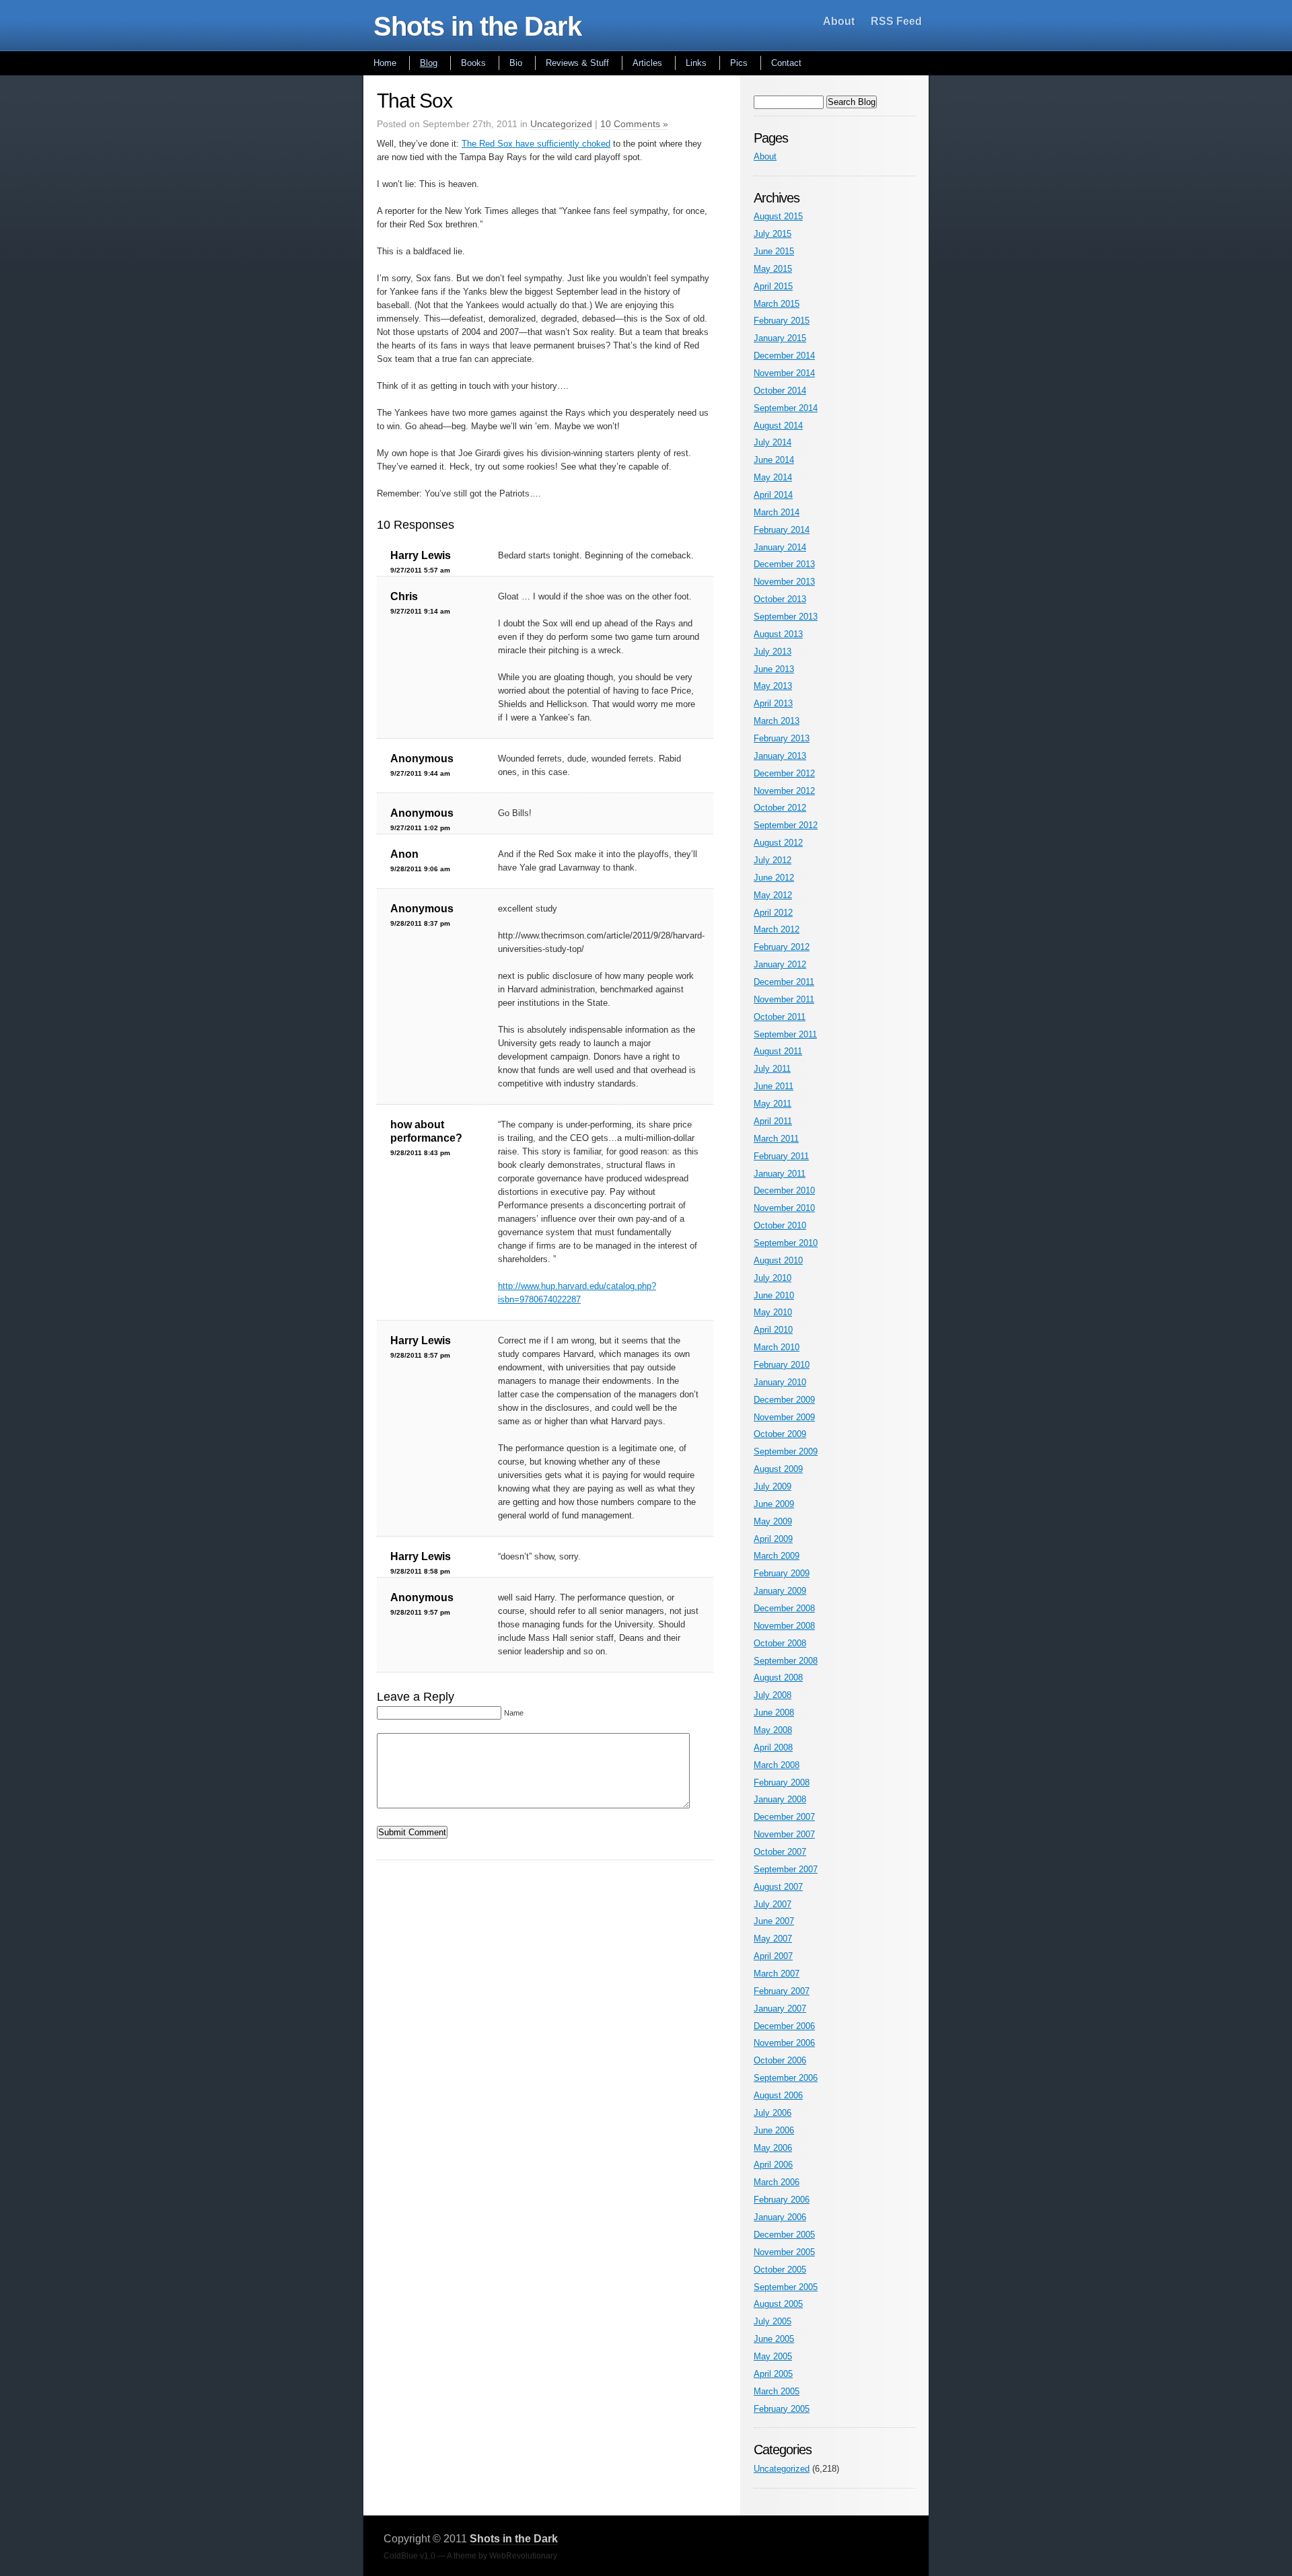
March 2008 (777, 1765)
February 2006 (782, 2200)
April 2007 (773, 1956)
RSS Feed (896, 21)
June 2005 (774, 2339)
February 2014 (782, 530)
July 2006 (773, 2113)
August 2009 (778, 1469)
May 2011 (773, 1104)
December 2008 (784, 1608)
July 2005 (773, 2321)
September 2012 (786, 825)
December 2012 (784, 773)
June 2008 (774, 1713)
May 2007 (773, 1939)
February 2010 (782, 1365)
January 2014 (780, 547)
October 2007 (780, 1852)
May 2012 (773, 895)
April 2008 (773, 1747)
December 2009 (784, 1400)
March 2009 (777, 1556)
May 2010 (773, 1312)
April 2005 (773, 2374)
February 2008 (782, 1782)
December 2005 (784, 2235)
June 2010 (774, 1295)
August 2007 (778, 1887)
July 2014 (773, 442)
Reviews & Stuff (577, 63)
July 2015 (773, 234)
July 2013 (773, 652)
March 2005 (777, 2391)
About (839, 21)
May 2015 (773, 269)
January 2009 (780, 1591)
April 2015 (773, 286)
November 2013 (784, 582)
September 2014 (786, 408)
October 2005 (780, 2270)
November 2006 (784, 2043)
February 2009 (782, 1573)
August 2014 (778, 426)
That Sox (415, 101)
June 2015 (774, 251)
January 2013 (780, 756)
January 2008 (780, 1799)
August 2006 (778, 2095)
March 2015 (777, 304)
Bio (516, 63)
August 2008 (778, 1678)
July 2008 (773, 1695)
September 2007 (786, 1869)
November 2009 (784, 1417)
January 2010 (780, 1382)
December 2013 (784, 564)
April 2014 (773, 495)
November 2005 (784, 2252)
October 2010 (780, 1225)
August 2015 (778, 216)
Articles (647, 63)
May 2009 (773, 1521)
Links (696, 63)
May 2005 (773, 2356)
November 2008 (784, 1626)
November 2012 (784, 791)
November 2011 (784, 999)
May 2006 (773, 2148)
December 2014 (784, 356)
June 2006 (774, 2130)
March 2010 (777, 1347)
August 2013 (778, 634)
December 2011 (784, 982)
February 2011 (781, 1156)
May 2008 (773, 1730)
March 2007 (777, 1974)
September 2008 (786, 1661)
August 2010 (778, 1260)
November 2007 (784, 1834)
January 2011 (780, 1174)
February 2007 (782, 1991)
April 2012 (773, 913)
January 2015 (780, 338)
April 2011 (773, 1121)
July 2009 (773, 1486)
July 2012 (773, 860)
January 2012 (780, 964)
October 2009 (780, 1434)
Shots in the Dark (477, 26)
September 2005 (786, 2287)
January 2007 (780, 2009)
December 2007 (784, 1817)
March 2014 (777, 512)
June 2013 (774, 669)
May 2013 (773, 686)
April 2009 (773, 1539)
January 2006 (780, 2217)
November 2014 (784, 373)
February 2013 (782, 738)
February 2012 (782, 947)
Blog (429, 63)
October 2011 (780, 1017)
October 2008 (780, 1643)
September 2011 (785, 1034)
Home (385, 63)
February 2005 (782, 2409)
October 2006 (780, 2060)
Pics (739, 63)
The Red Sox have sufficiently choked (536, 144)
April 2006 (773, 2165)
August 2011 (778, 1051)
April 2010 (773, 1330)
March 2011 (776, 1139)
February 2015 (782, 321)
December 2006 (784, 2026)
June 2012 (774, 878)
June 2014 (774, 460)
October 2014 (780, 391)
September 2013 (786, 617)
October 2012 (780, 808)
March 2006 (777, 2182)
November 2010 (784, 1208)
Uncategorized (561, 124)
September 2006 (786, 2078)
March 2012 (777, 929)
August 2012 (778, 843)
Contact (786, 63)
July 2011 (772, 1069)
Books (473, 63)
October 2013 (780, 599)
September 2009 (786, 1451)
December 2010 (784, 1190)
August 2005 (778, 2304)
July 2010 (773, 1278)
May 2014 (773, 477)
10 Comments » (634, 124)
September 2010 (786, 1243)
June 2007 (774, 1921)
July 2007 (773, 1904)
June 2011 (774, 1086)
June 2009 (774, 1504)
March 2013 (777, 721)
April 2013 (773, 703)
